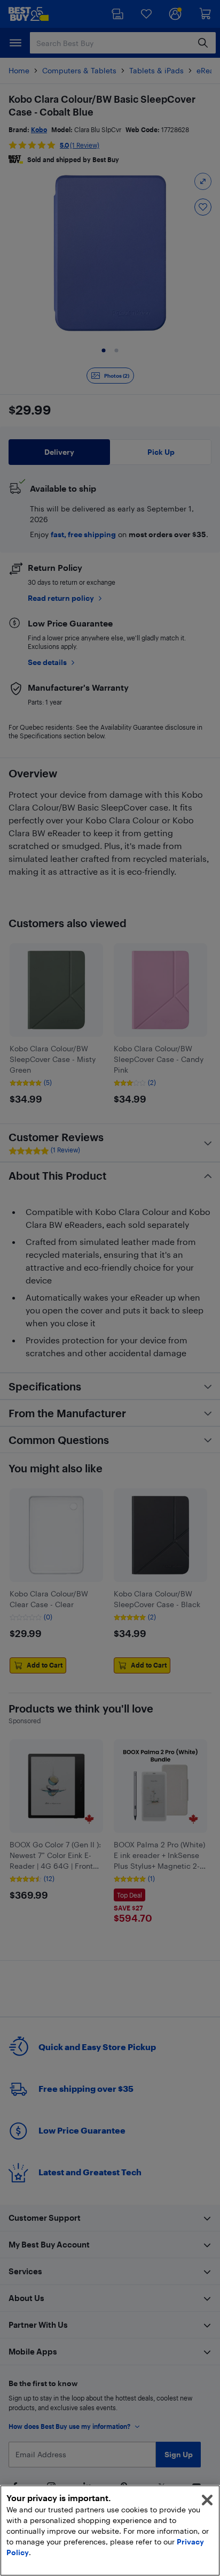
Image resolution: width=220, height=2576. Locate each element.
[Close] (207, 2500)
